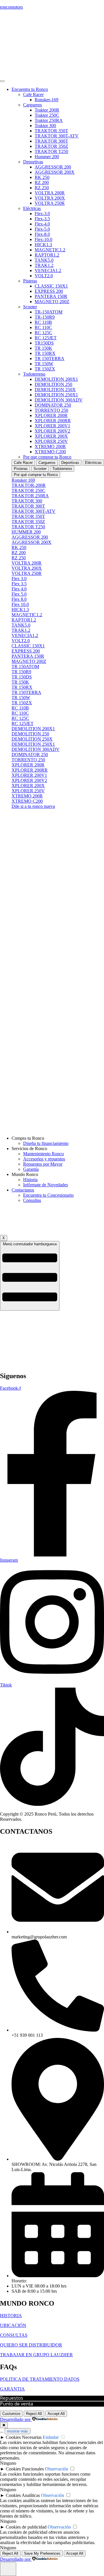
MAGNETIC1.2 (50, 250)
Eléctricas (32, 208)
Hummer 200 (47, 157)
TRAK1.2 (44, 265)
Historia (30, 1180)
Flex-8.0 (42, 234)
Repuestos (12, 2398)
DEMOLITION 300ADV (59, 400)
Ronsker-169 (47, 100)
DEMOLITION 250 (53, 384)
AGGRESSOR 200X (55, 172)
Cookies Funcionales (25, 2469)
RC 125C (43, 333)
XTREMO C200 (50, 452)
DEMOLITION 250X (55, 390)
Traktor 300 (45, 126)
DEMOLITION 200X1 (56, 379)
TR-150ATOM (49, 312)
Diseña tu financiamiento (46, 1143)
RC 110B (43, 322)
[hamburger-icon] (2, 81)
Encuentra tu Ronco (30, 89)
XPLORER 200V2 (52, 431)
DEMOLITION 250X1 (56, 395)
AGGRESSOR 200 (53, 167)
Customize (11, 2414)
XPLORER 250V (51, 441)
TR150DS (44, 343)
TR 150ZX (45, 369)
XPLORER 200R (51, 415)
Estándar (51, 2437)
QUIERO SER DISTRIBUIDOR (31, 2345)
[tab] (23, 463)
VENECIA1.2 (48, 270)
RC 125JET (46, 338)
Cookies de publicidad (26, 2527)
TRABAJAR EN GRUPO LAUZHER (36, 2355)
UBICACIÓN (13, 2325)
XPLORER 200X (51, 436)
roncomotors (11, 7)
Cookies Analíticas (23, 2495)
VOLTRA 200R (50, 193)
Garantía (31, 1169)
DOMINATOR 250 (53, 405)
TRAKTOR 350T (51, 131)
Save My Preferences (42, 2553)
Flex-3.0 (42, 214)
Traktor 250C (47, 115)
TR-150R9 (45, 317)
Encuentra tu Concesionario (48, 1195)
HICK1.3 (43, 245)
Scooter (30, 307)
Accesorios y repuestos (44, 1159)
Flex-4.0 (42, 224)
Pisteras (30, 281)
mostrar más (17, 2431)
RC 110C (43, 327)
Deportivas (33, 162)
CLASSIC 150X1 (51, 286)
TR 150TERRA (50, 358)
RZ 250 (42, 188)
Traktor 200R (47, 110)
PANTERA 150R (51, 296)
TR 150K (43, 348)
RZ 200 (42, 182)
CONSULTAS (14, 2335)
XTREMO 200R (50, 446)
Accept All (56, 2414)
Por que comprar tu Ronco (47, 457)
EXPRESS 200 (49, 291)
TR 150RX (45, 353)
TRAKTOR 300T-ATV (57, 136)
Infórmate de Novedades (45, 1185)
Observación (57, 2469)
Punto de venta (16, 2404)
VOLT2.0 (44, 276)
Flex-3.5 (42, 219)
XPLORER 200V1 (52, 426)
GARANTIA (12, 2389)
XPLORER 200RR (53, 421)
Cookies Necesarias (24, 2437)
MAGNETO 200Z (52, 302)
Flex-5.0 (42, 229)
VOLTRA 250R (50, 203)
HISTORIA (11, 2316)
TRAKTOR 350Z (51, 146)
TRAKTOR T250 (51, 151)
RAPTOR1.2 (47, 255)
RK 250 (42, 177)
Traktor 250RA (49, 120)
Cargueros (32, 105)
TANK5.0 (44, 260)
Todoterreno (34, 374)
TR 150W (44, 364)
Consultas (32, 1200)
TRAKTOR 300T (51, 141)
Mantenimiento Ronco (43, 1154)
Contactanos (23, 1190)
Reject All (34, 2414)
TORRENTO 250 (51, 410)
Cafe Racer (33, 94)
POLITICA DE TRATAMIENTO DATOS (40, 2379)
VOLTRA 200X (50, 198)
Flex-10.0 (43, 239)
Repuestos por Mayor (43, 1164)
